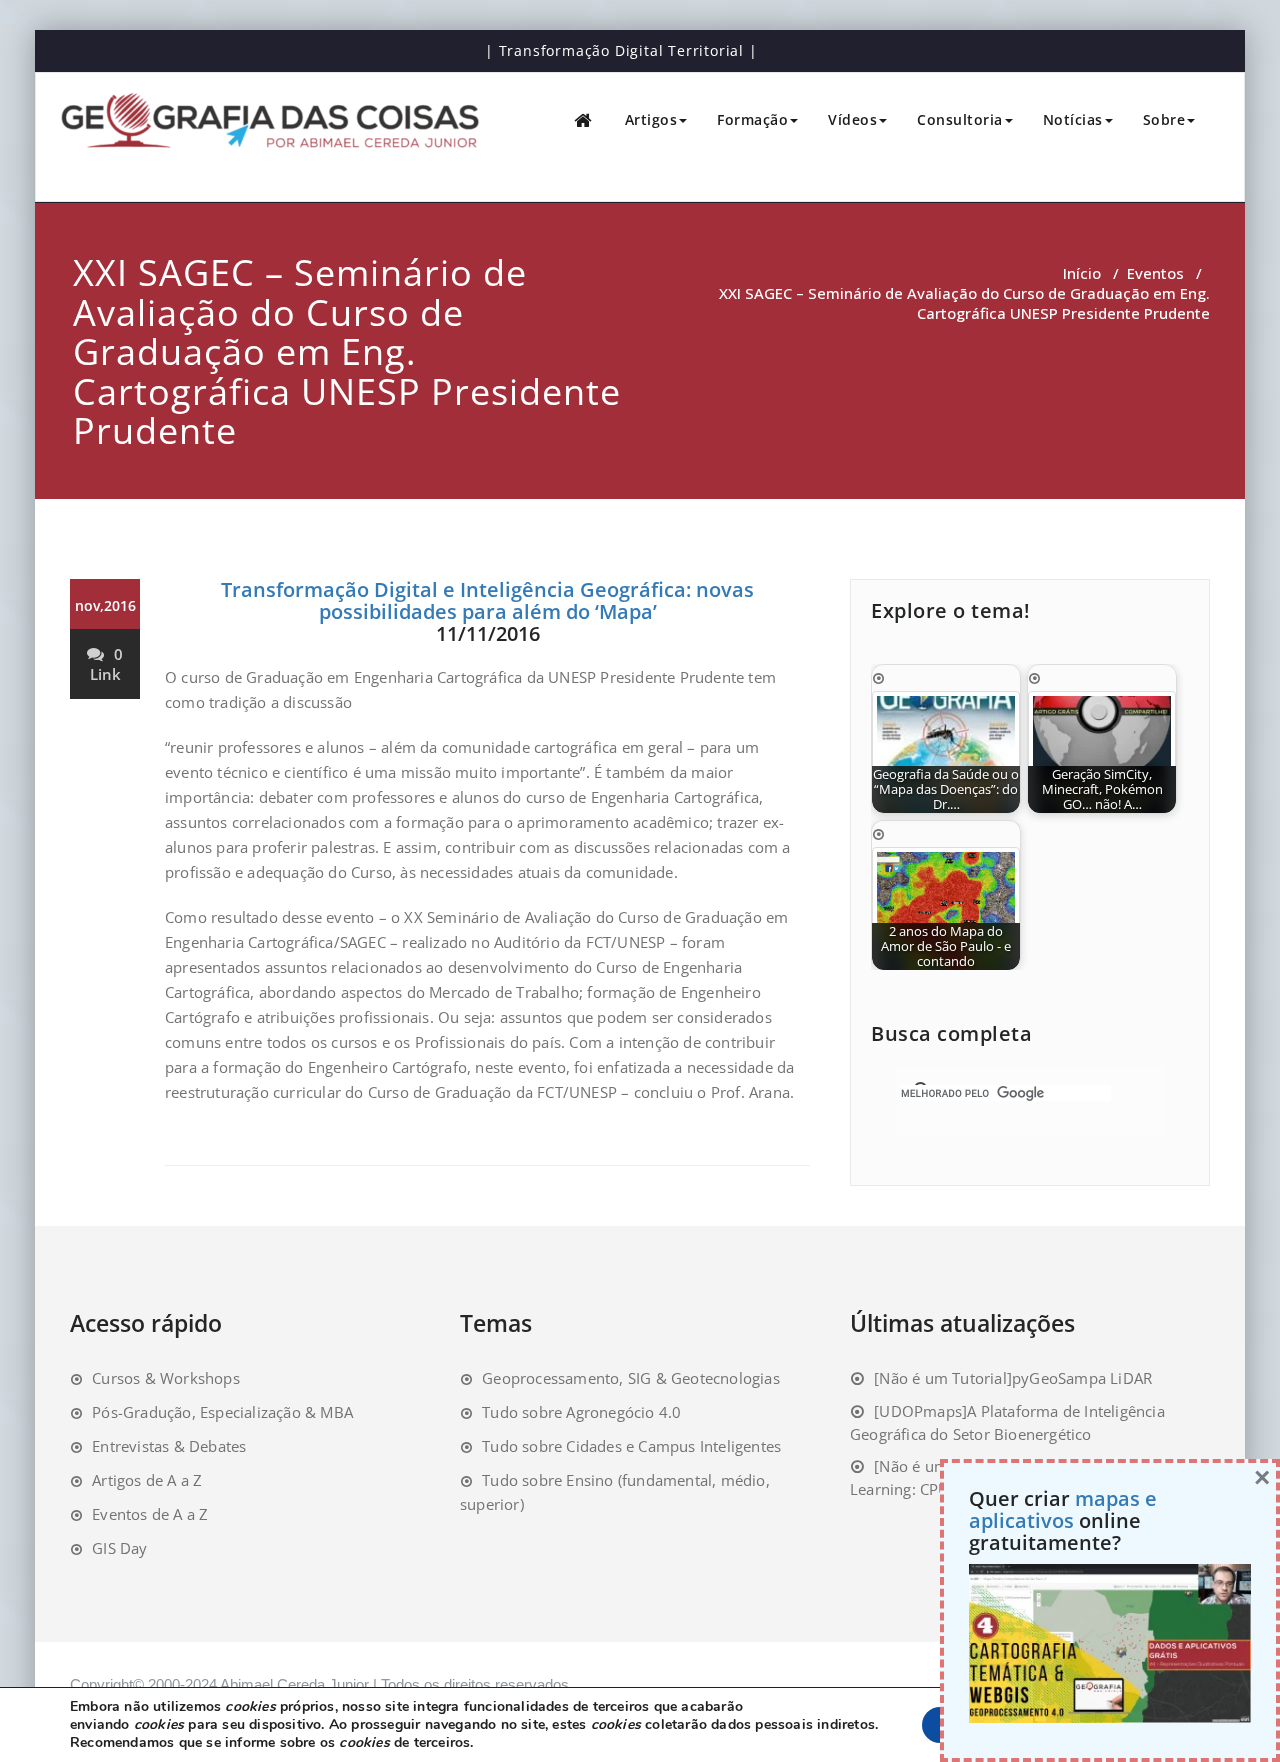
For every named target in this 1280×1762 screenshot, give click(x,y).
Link (105, 674)
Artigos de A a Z (147, 1480)
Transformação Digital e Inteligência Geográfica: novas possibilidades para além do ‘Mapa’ (487, 600)
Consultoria (960, 119)
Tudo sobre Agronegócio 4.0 (581, 1412)
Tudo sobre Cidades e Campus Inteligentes (631, 1446)
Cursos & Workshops (166, 1378)
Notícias (1073, 119)
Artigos (651, 119)
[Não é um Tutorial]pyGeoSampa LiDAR (1013, 1378)
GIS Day (119, 1548)
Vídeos (852, 119)
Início (1082, 273)
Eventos (1155, 273)
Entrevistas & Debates (169, 1446)
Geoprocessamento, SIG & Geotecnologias (631, 1378)
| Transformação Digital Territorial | (621, 50)
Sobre (1164, 119)
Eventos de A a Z (150, 1514)
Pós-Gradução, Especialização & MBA (222, 1412)
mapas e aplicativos (1063, 1509)
